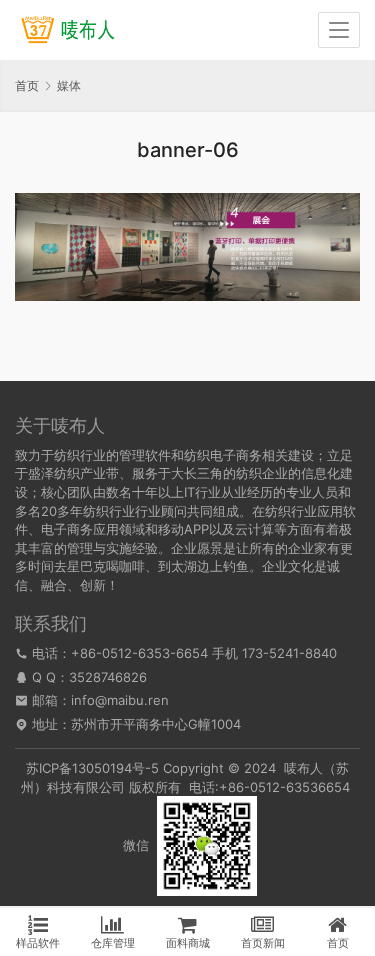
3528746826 (108, 677)
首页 (27, 85)
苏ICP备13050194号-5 (92, 768)
